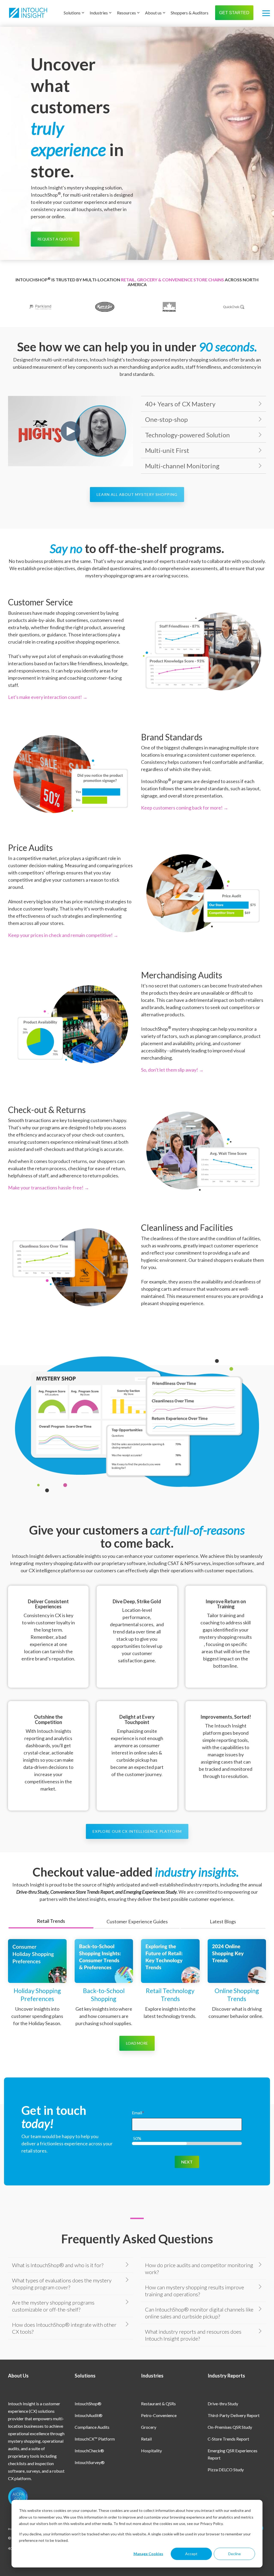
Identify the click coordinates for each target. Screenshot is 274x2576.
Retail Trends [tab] (51, 1921)
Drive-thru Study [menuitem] (223, 2404)
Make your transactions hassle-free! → (49, 1188)
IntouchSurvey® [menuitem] (90, 2462)
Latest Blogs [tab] (223, 1921)
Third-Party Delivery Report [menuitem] (234, 2415)
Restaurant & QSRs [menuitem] (158, 2404)
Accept (191, 2554)
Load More (137, 2043)
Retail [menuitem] (146, 2439)
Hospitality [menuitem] (151, 2451)
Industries (99, 13)
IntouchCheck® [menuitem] (89, 2451)
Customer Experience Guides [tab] (137, 1921)
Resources (126, 13)
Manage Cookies (148, 2554)
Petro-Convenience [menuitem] (159, 2415)
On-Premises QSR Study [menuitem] (230, 2427)
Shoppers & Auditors (190, 13)
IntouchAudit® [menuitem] (89, 2415)
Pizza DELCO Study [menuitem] (226, 2470)
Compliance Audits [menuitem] (92, 2427)
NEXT (187, 2162)
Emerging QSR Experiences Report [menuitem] (233, 2454)
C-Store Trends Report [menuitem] (228, 2439)
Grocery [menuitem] (149, 2427)
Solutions (72, 13)
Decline (235, 2554)
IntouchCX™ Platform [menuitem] (95, 2439)
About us (153, 13)
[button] (266, 13)
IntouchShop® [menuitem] (88, 2404)
